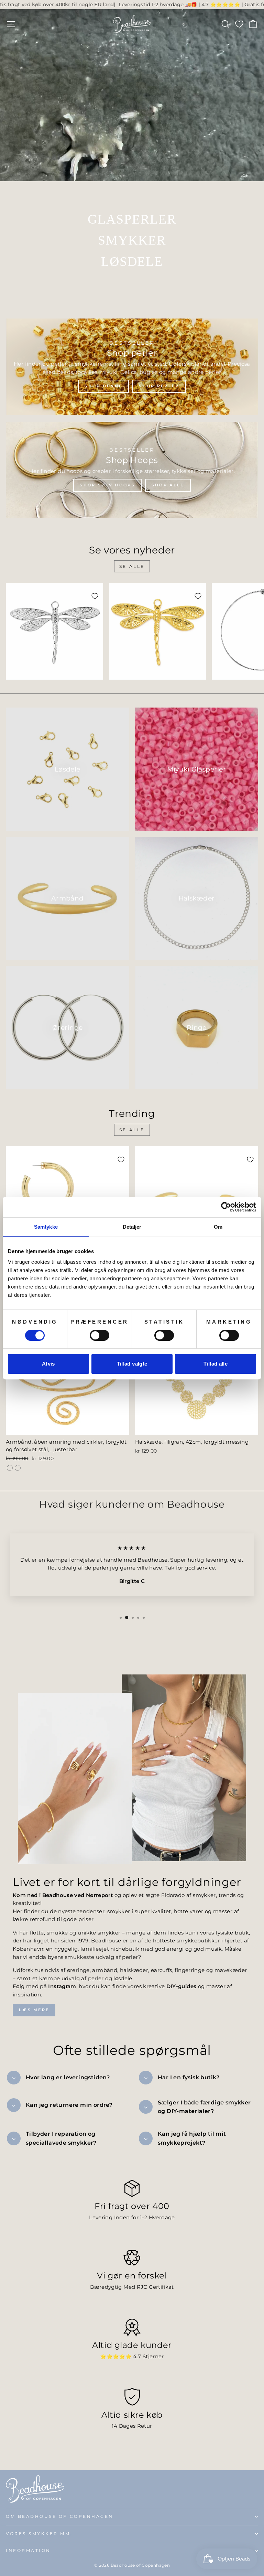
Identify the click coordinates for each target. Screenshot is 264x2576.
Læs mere (34, 2010)
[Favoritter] (239, 24)
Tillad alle (216, 1364)
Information (28, 2551)
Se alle (132, 566)
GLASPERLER (132, 219)
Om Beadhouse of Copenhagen (60, 2516)
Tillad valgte (132, 1364)
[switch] (100, 1335)
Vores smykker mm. (39, 2534)
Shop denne (103, 386)
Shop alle (168, 485)
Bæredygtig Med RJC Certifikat (132, 2287)
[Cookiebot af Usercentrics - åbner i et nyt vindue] (226, 1207)
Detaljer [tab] (132, 1227)
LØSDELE (132, 261)
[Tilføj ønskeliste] (95, 596)
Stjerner (153, 2357)
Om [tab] (218, 1227)
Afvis (48, 1364)
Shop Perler (159, 386)
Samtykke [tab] (46, 1227)
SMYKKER (132, 240)
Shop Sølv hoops (107, 485)
